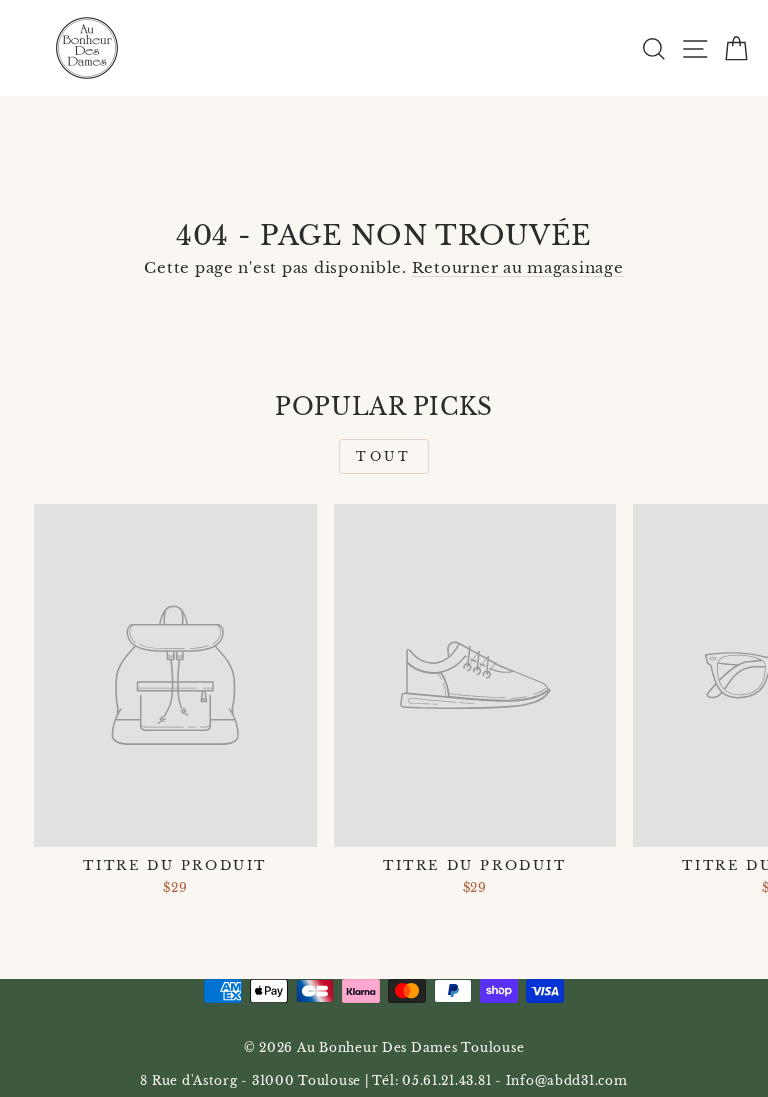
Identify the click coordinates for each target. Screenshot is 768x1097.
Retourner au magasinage (518, 268)
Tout (383, 456)
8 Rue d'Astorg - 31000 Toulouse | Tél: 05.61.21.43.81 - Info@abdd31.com (383, 1080)
